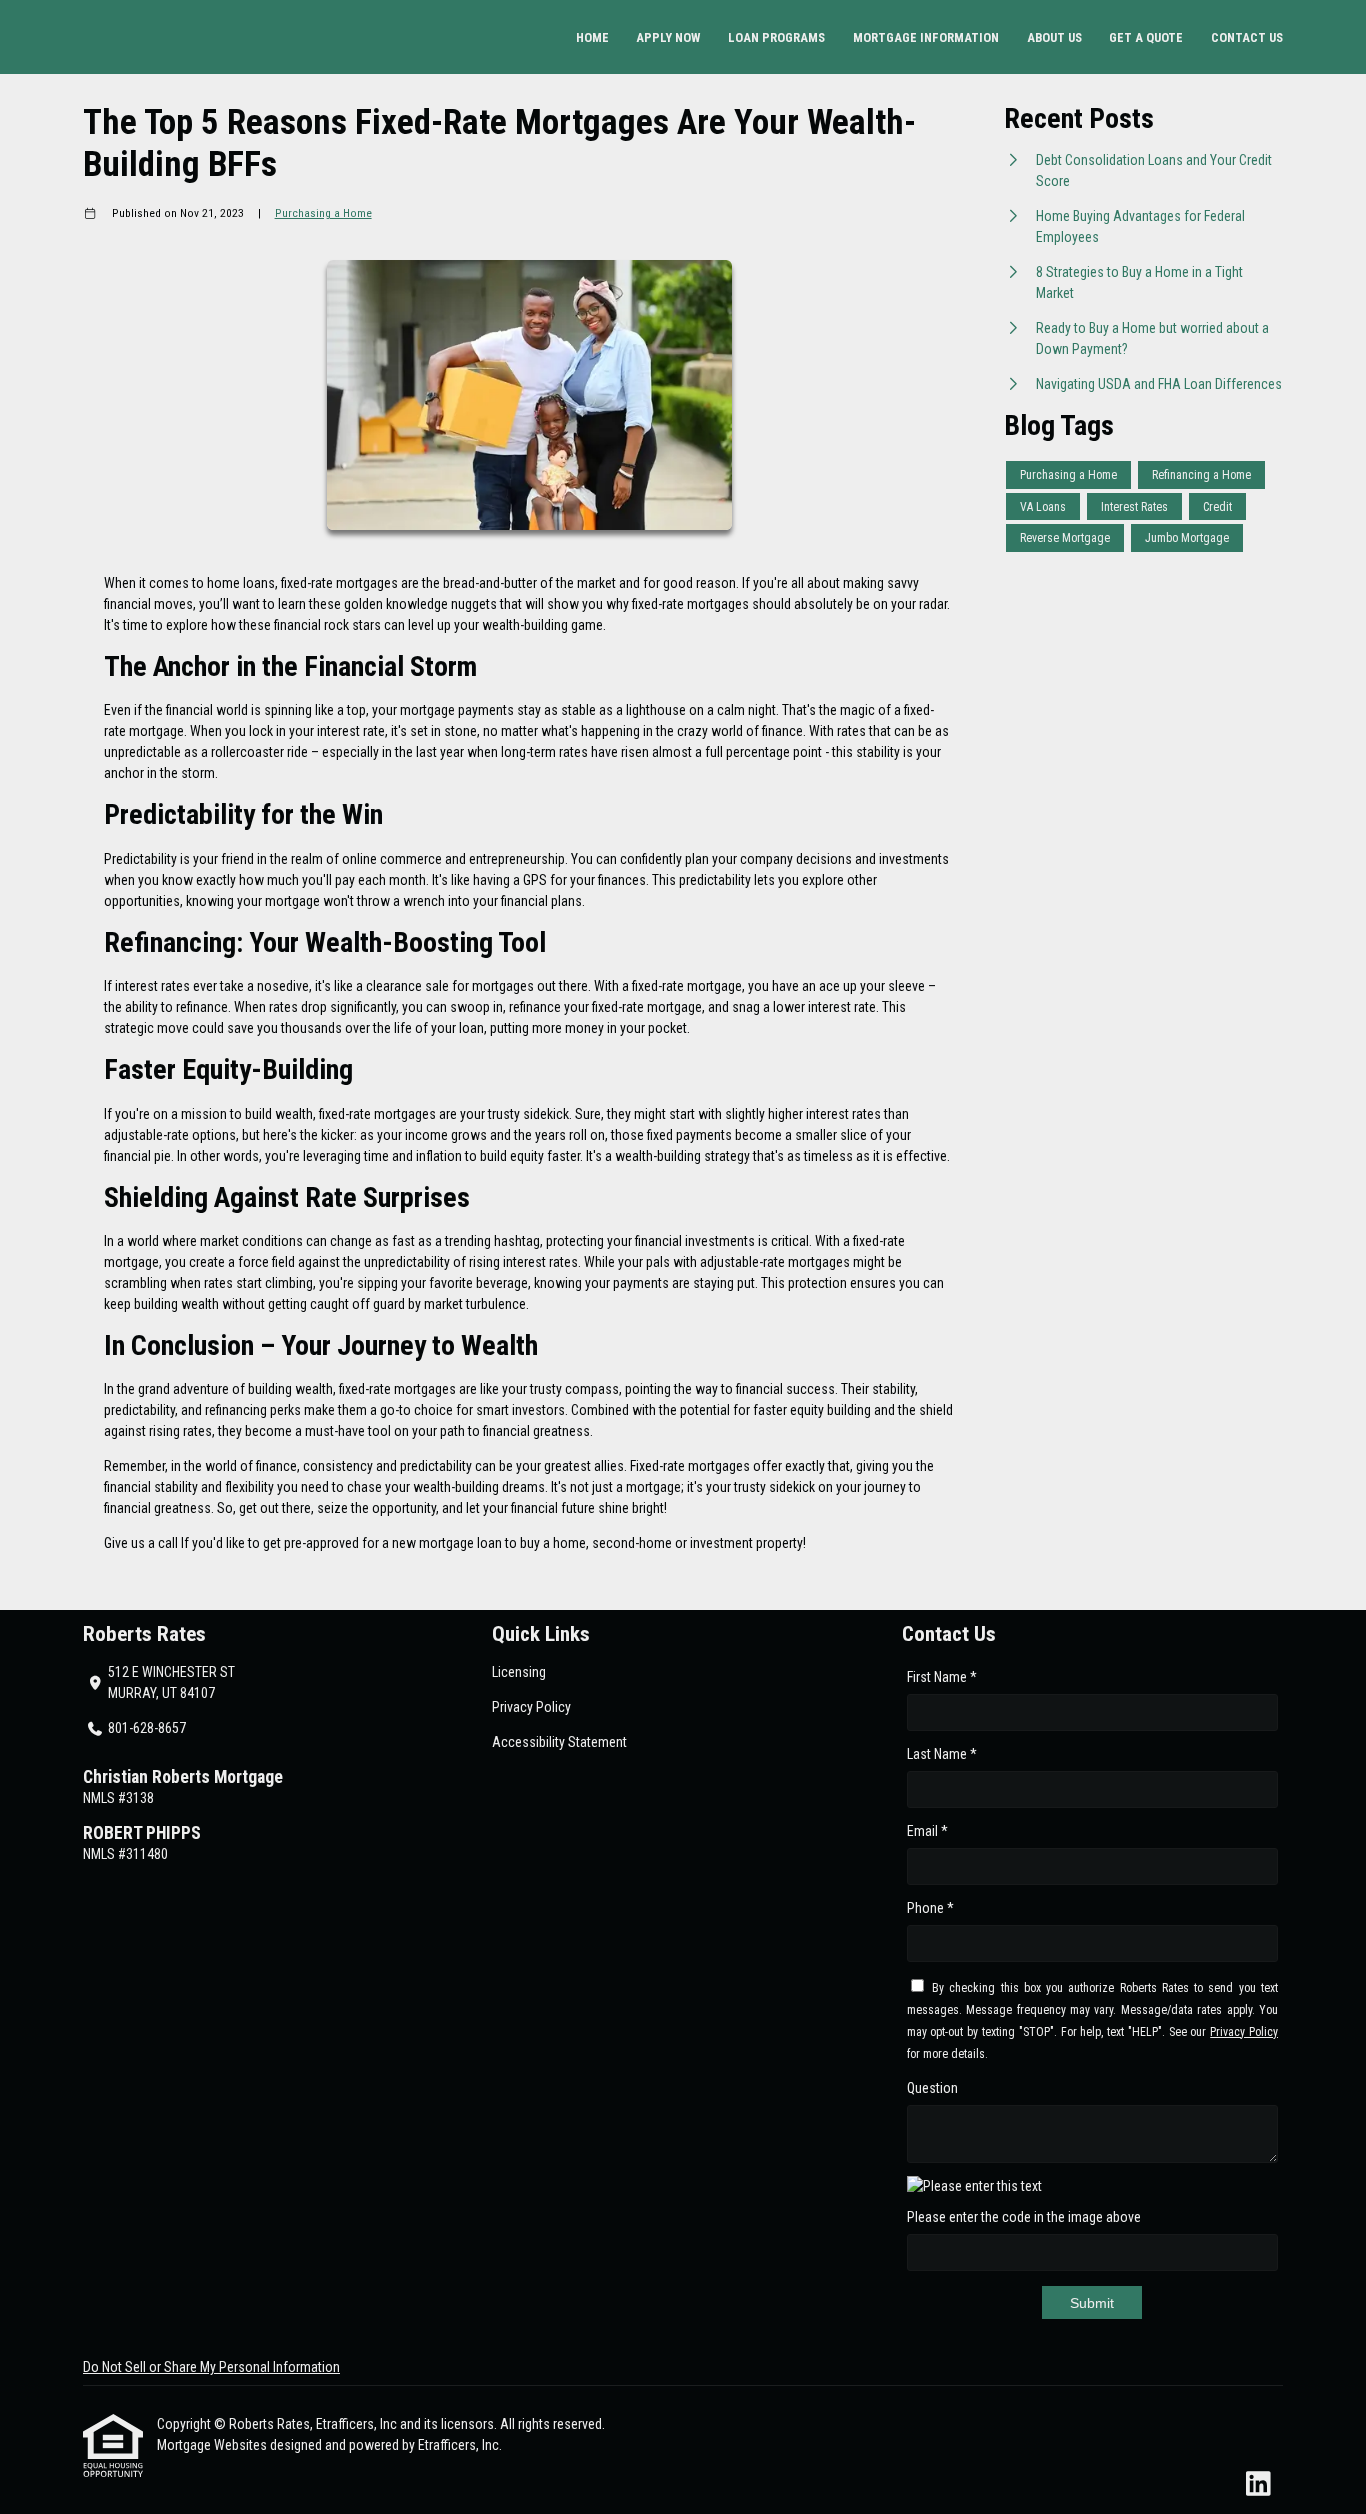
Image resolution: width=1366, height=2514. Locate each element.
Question (932, 2088)
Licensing (519, 1672)
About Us (1054, 37)
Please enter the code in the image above (1024, 2217)
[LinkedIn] (1258, 2485)
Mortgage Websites (213, 2445)
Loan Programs (776, 37)
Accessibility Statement (559, 1742)
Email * (927, 1831)
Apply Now (668, 37)
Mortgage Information (926, 37)
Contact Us (1247, 37)
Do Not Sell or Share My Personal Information (211, 2367)
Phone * (930, 1908)
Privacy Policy (531, 1707)
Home (592, 37)
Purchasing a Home (323, 213)
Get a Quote (1146, 37)
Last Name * (942, 1754)
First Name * (942, 1677)
